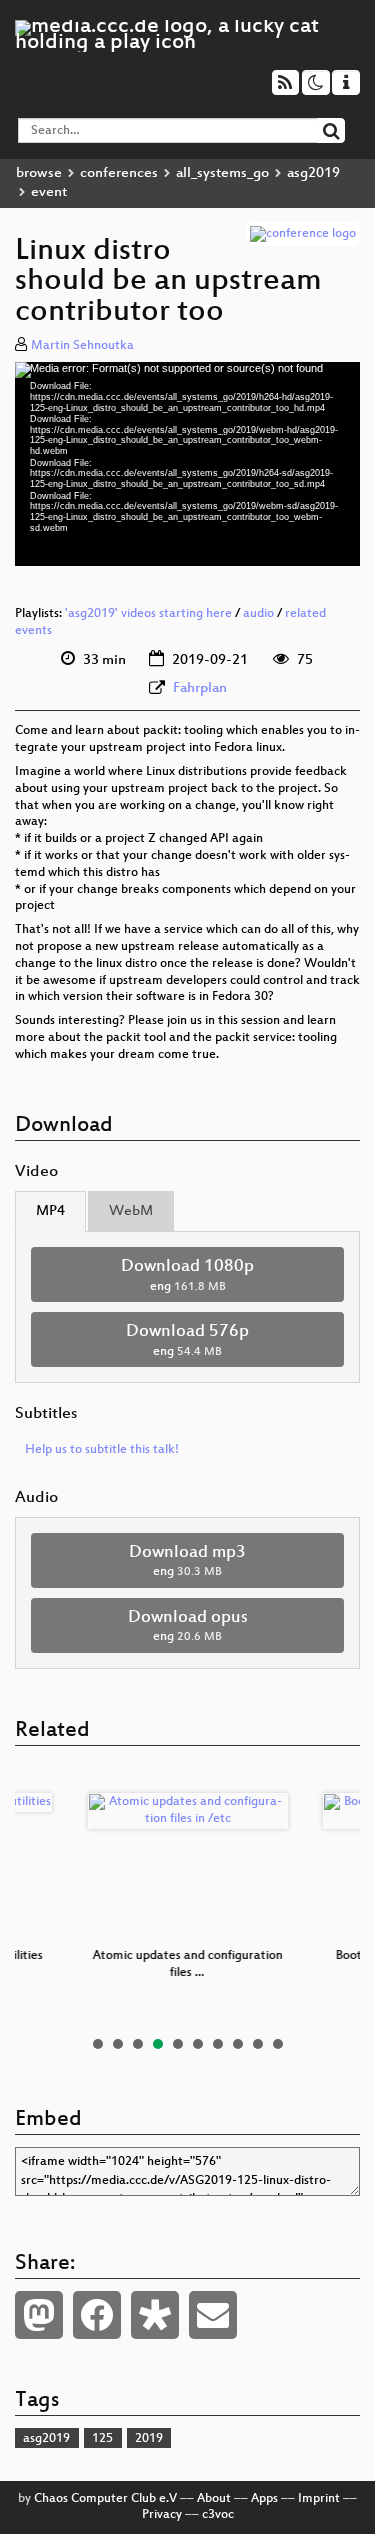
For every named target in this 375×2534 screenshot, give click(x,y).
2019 (149, 2439)
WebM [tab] (131, 1211)
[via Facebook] (97, 2315)
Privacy (162, 2515)
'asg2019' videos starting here (148, 614)
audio (258, 614)
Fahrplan (200, 688)
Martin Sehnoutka (82, 346)
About (214, 2499)
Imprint (319, 2499)
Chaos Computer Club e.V (105, 2499)
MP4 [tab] (50, 1211)
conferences (119, 173)
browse (39, 173)
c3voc (218, 2515)
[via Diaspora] (155, 2315)
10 (278, 2044)
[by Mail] (213, 2315)
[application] (187, 464)
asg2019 (313, 173)
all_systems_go (222, 173)
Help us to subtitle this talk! (102, 1450)
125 (102, 2439)
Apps (264, 2499)
